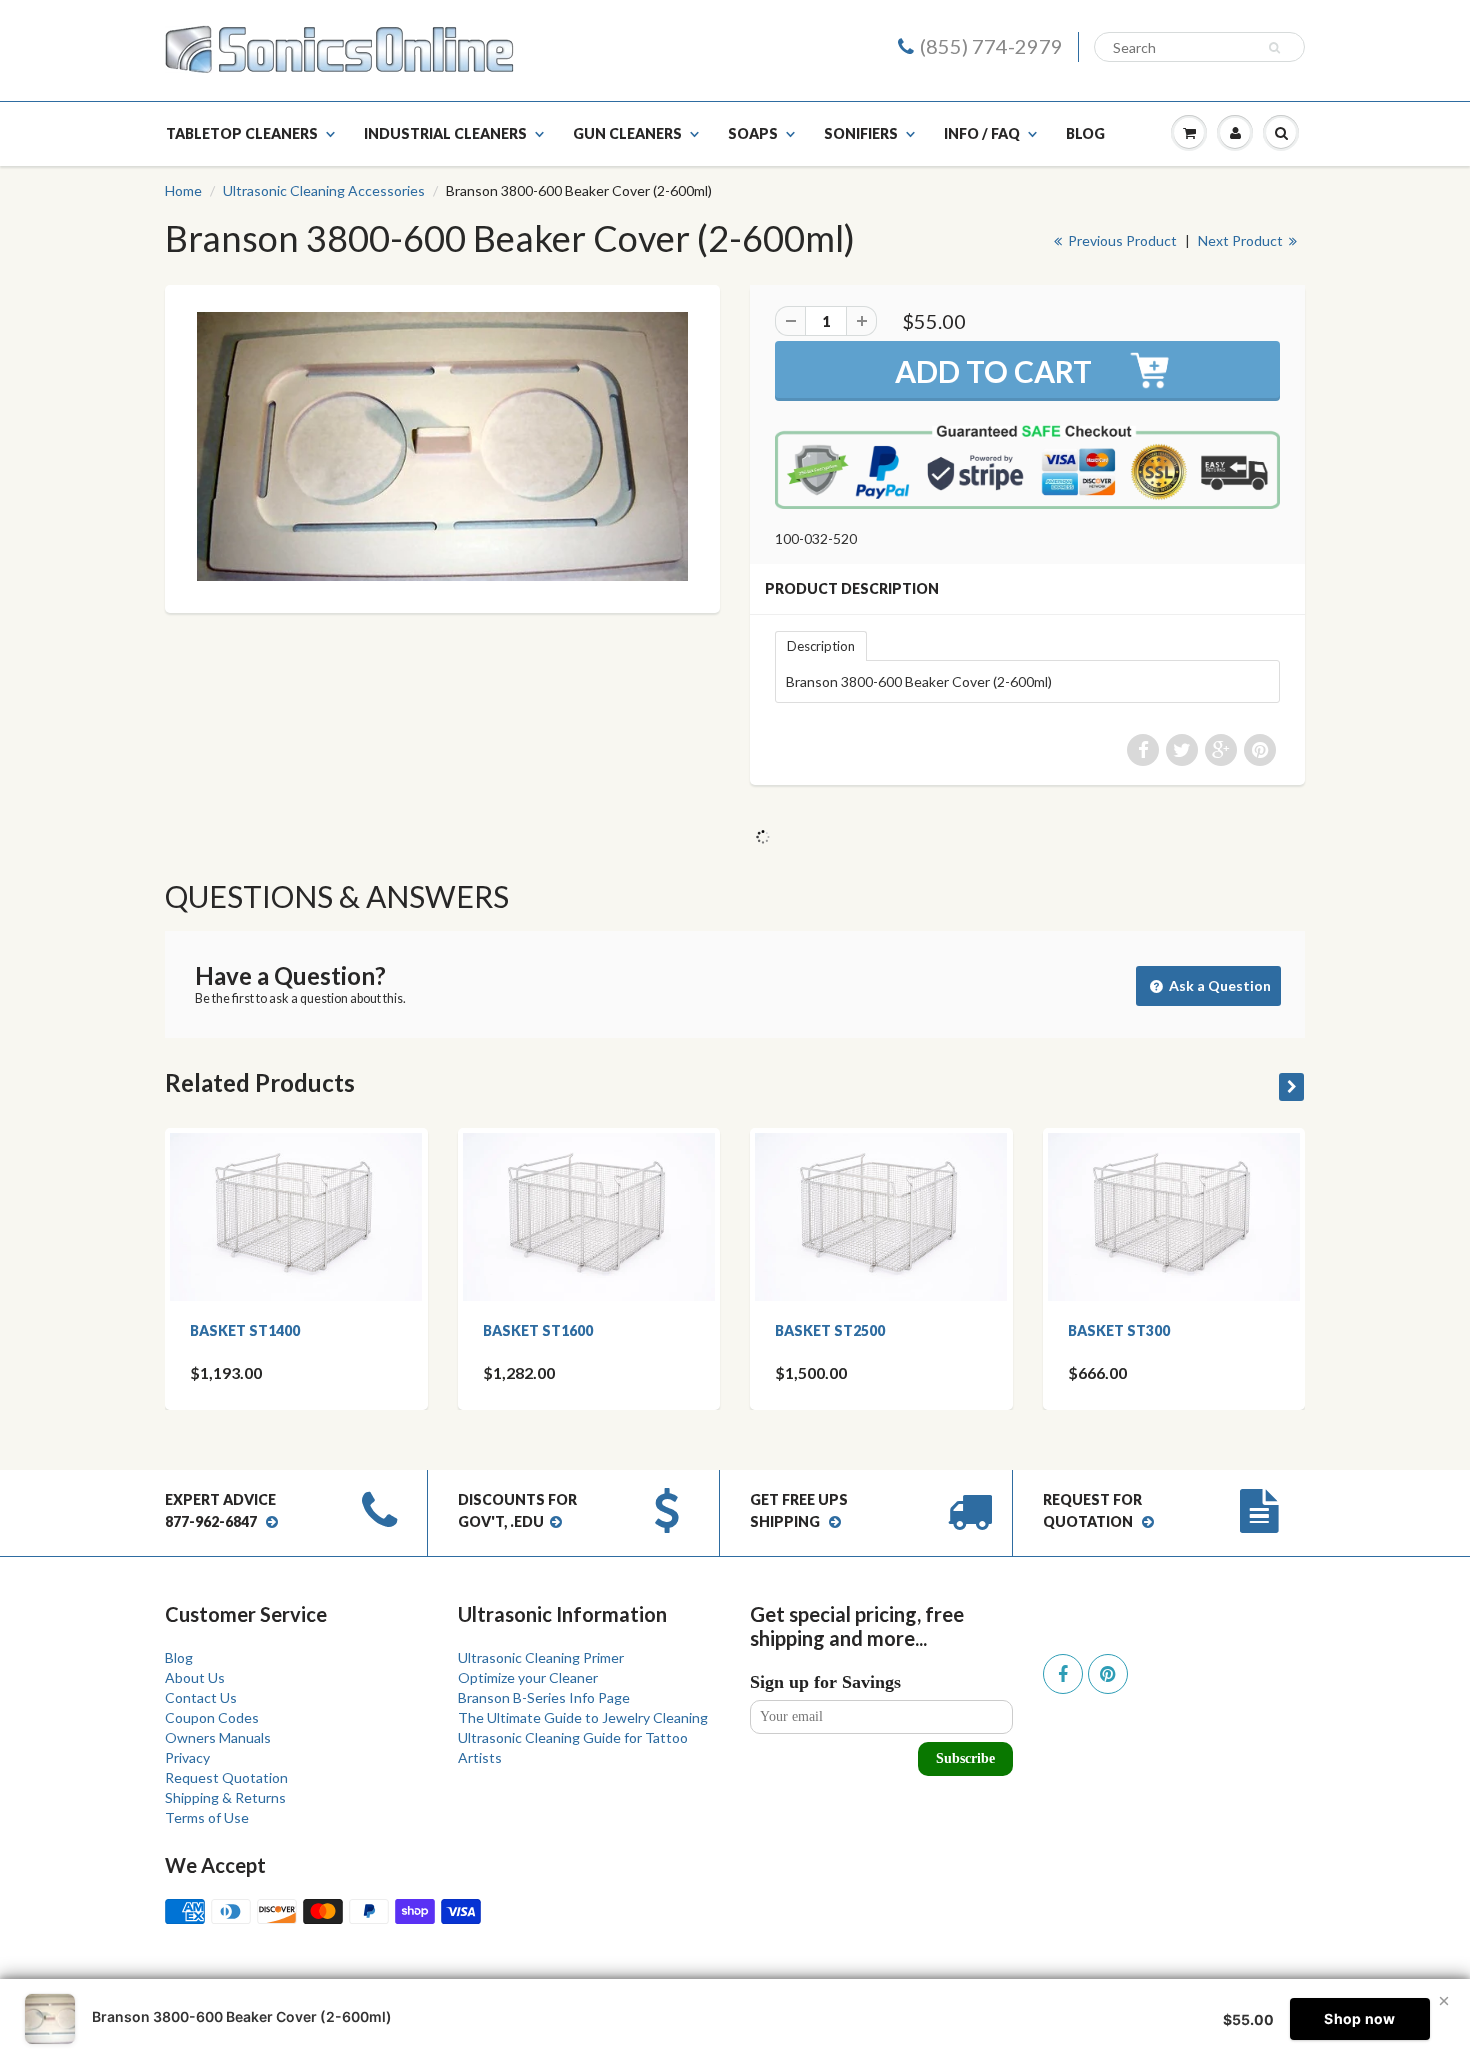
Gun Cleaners (627, 133)
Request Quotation (226, 1777)
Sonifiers (861, 133)
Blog (1085, 133)
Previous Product (1121, 240)
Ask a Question (1218, 985)
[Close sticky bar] (1444, 2001)
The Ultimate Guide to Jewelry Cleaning (583, 1717)
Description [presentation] (821, 646)
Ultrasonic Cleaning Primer (541, 1657)
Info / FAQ (982, 133)
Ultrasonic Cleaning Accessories (324, 190)
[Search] (1277, 48)
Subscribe (965, 1758)
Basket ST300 (1119, 1330)
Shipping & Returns (225, 1797)
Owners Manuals (218, 1737)
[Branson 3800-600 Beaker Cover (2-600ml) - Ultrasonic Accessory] (442, 446)
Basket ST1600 (538, 1330)
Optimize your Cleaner (528, 1677)
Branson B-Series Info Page (544, 1697)
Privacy (187, 1757)
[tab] (821, 645)
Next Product (1242, 240)
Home (183, 190)
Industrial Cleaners (445, 133)
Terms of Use (207, 1817)
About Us (195, 1677)
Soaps (753, 133)
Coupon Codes (212, 1717)
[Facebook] (1063, 1674)
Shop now (1359, 2018)
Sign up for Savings (825, 1682)
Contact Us (201, 1697)
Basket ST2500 (830, 1330)
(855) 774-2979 (991, 46)
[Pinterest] (1108, 1674)
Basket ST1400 (245, 1330)
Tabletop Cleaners (242, 133)
